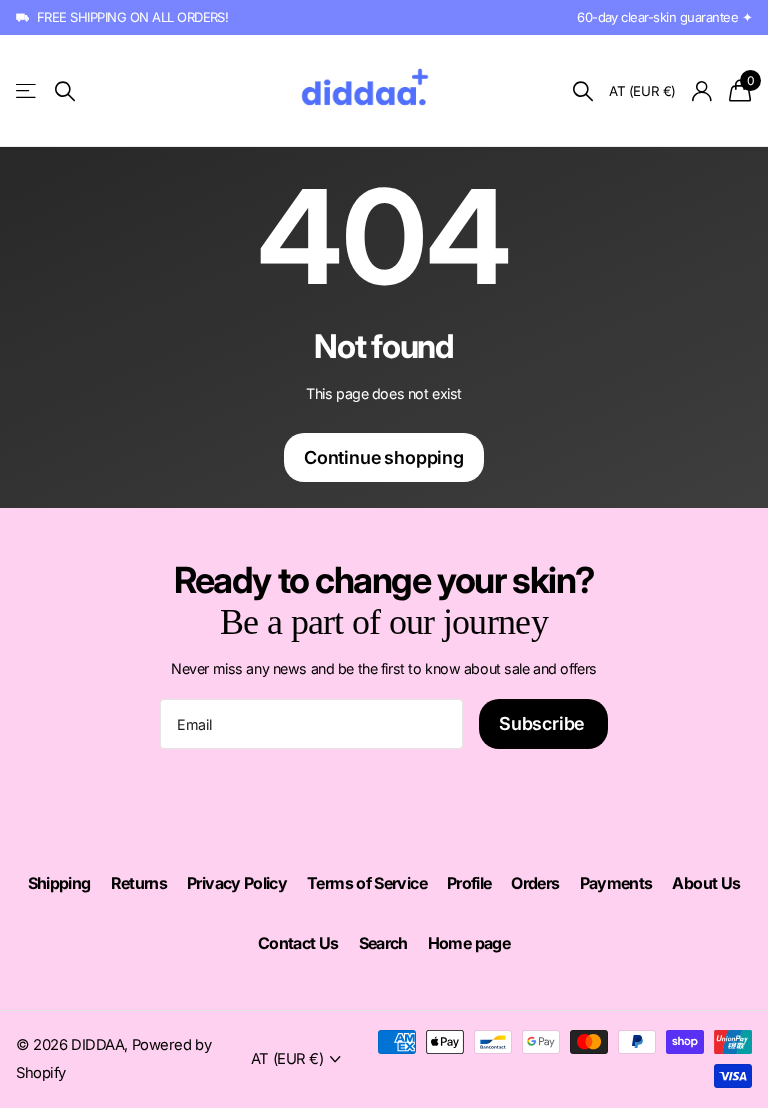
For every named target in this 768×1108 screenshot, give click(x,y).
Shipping (59, 883)
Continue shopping (384, 457)
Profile (469, 883)
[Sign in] (702, 91)
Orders (535, 883)
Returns (139, 883)
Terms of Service (367, 883)
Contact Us (298, 943)
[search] (65, 91)
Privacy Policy (237, 883)
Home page (469, 943)
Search (383, 943)
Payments (616, 883)
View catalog (27, 90)
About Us (706, 883)
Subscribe (543, 723)
